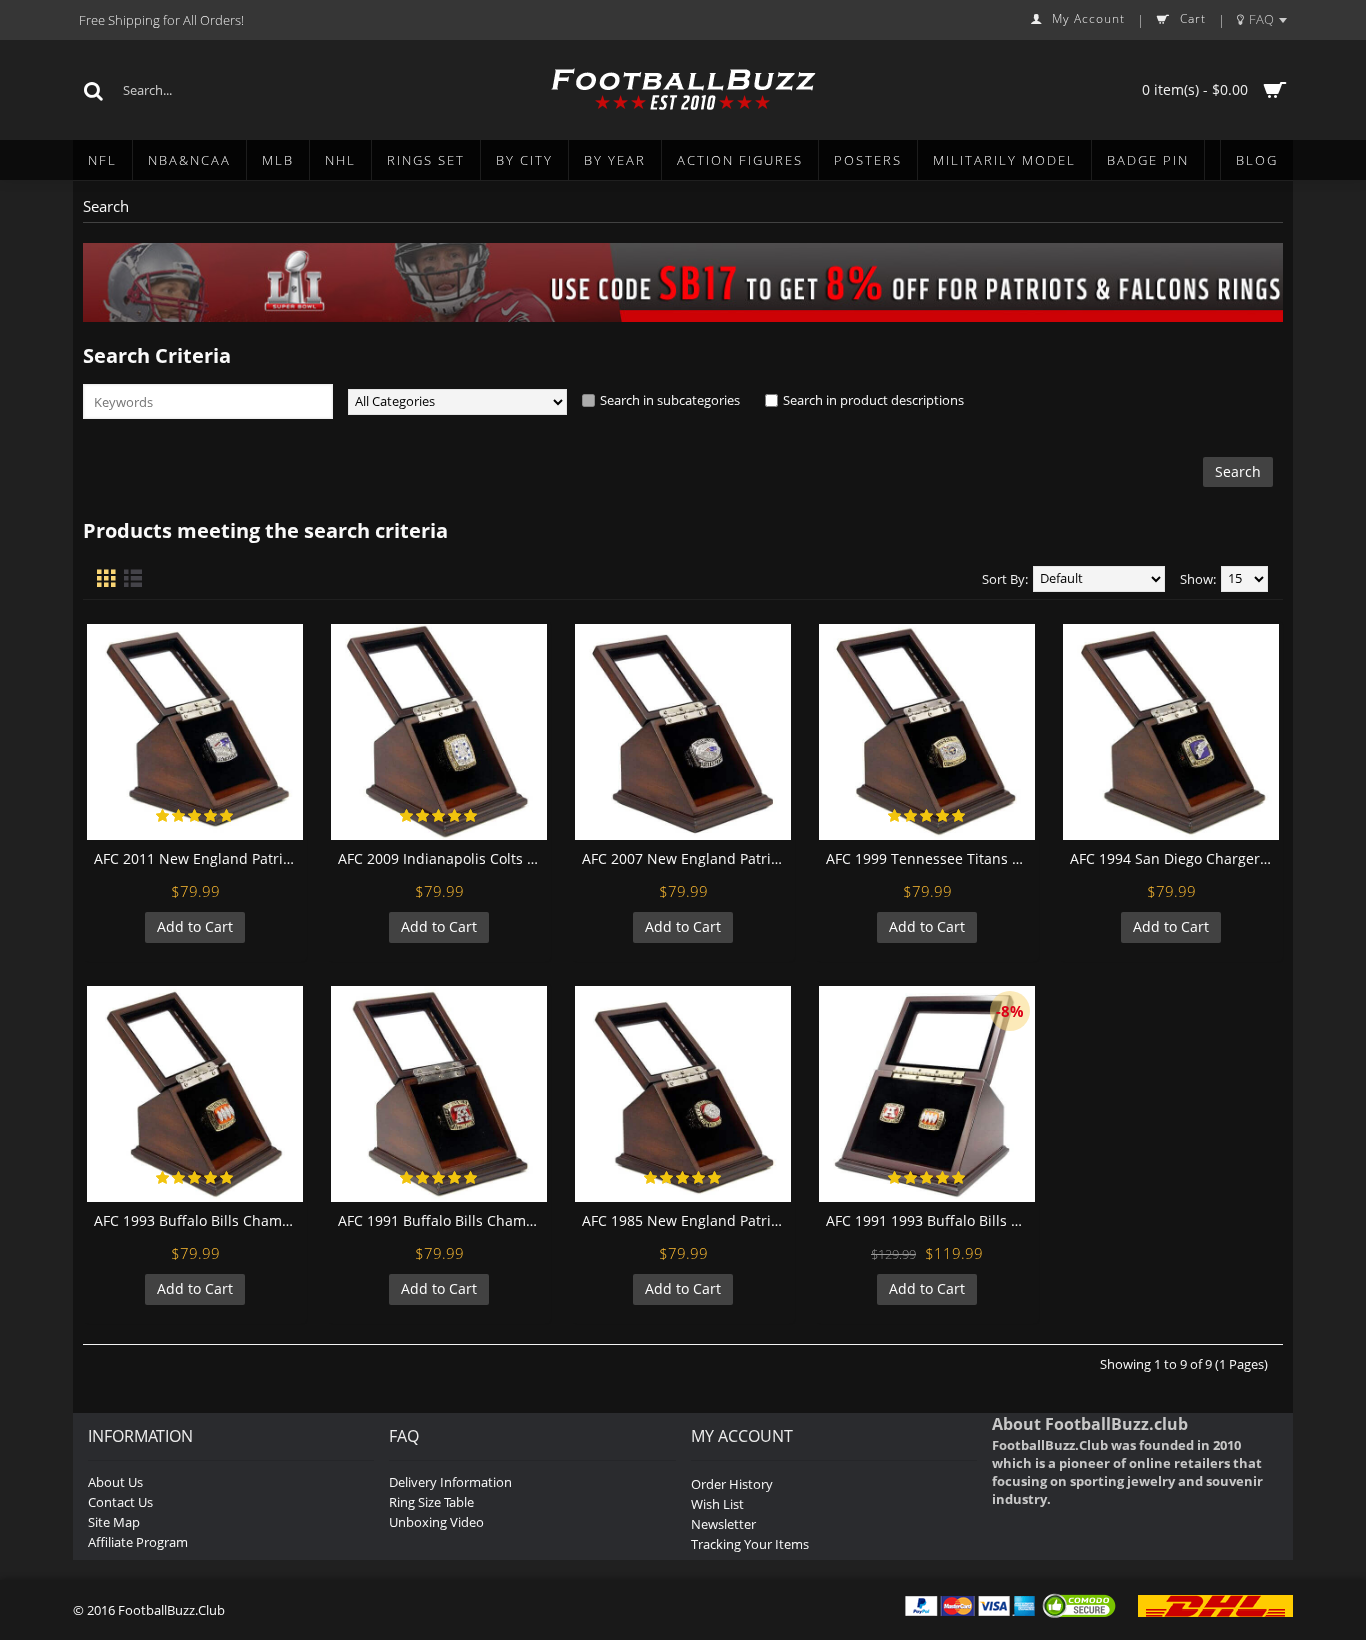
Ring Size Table (431, 1502)
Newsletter (723, 1524)
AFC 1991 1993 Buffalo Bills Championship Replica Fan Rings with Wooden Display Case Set (930, 1220)
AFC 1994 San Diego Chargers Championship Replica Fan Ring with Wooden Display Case (1174, 858)
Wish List (717, 1504)
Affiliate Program (138, 1542)
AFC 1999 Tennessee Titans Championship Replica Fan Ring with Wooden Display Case (930, 858)
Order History (732, 1484)
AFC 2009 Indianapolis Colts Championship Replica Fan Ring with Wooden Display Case (442, 858)
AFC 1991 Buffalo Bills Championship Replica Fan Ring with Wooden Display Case (442, 1220)
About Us (115, 1482)
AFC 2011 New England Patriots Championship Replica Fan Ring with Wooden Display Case (198, 858)
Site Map (114, 1522)
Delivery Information (450, 1482)
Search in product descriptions (873, 400)
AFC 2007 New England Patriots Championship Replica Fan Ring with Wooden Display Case (686, 858)
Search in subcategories (670, 400)
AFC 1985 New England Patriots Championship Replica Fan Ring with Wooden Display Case (686, 1220)
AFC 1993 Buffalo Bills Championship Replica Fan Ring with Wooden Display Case (198, 1220)
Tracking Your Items (750, 1544)
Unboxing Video (436, 1522)
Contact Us (120, 1502)
